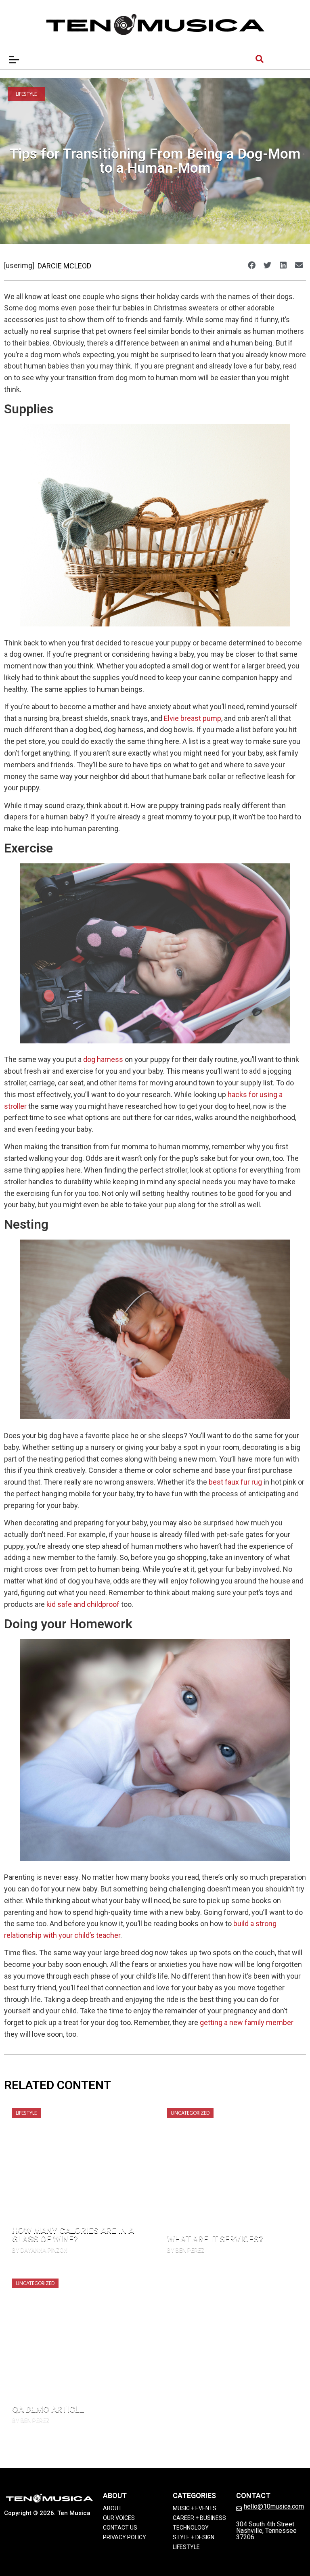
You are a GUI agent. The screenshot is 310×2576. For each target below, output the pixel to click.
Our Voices (119, 2518)
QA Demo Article (48, 2409)
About (112, 2508)
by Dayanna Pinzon (40, 2250)
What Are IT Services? (215, 2239)
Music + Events (195, 2508)
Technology (191, 2528)
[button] (251, 265)
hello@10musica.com (274, 2506)
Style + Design (194, 2537)
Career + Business (199, 2518)
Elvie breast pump (193, 718)
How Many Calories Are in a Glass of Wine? (73, 2235)
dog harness (103, 1059)
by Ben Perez (186, 2250)
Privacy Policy (125, 2537)
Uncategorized (190, 2113)
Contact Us (120, 2528)
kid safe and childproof (83, 1604)
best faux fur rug (235, 1482)
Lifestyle (26, 94)
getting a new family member (247, 2022)
